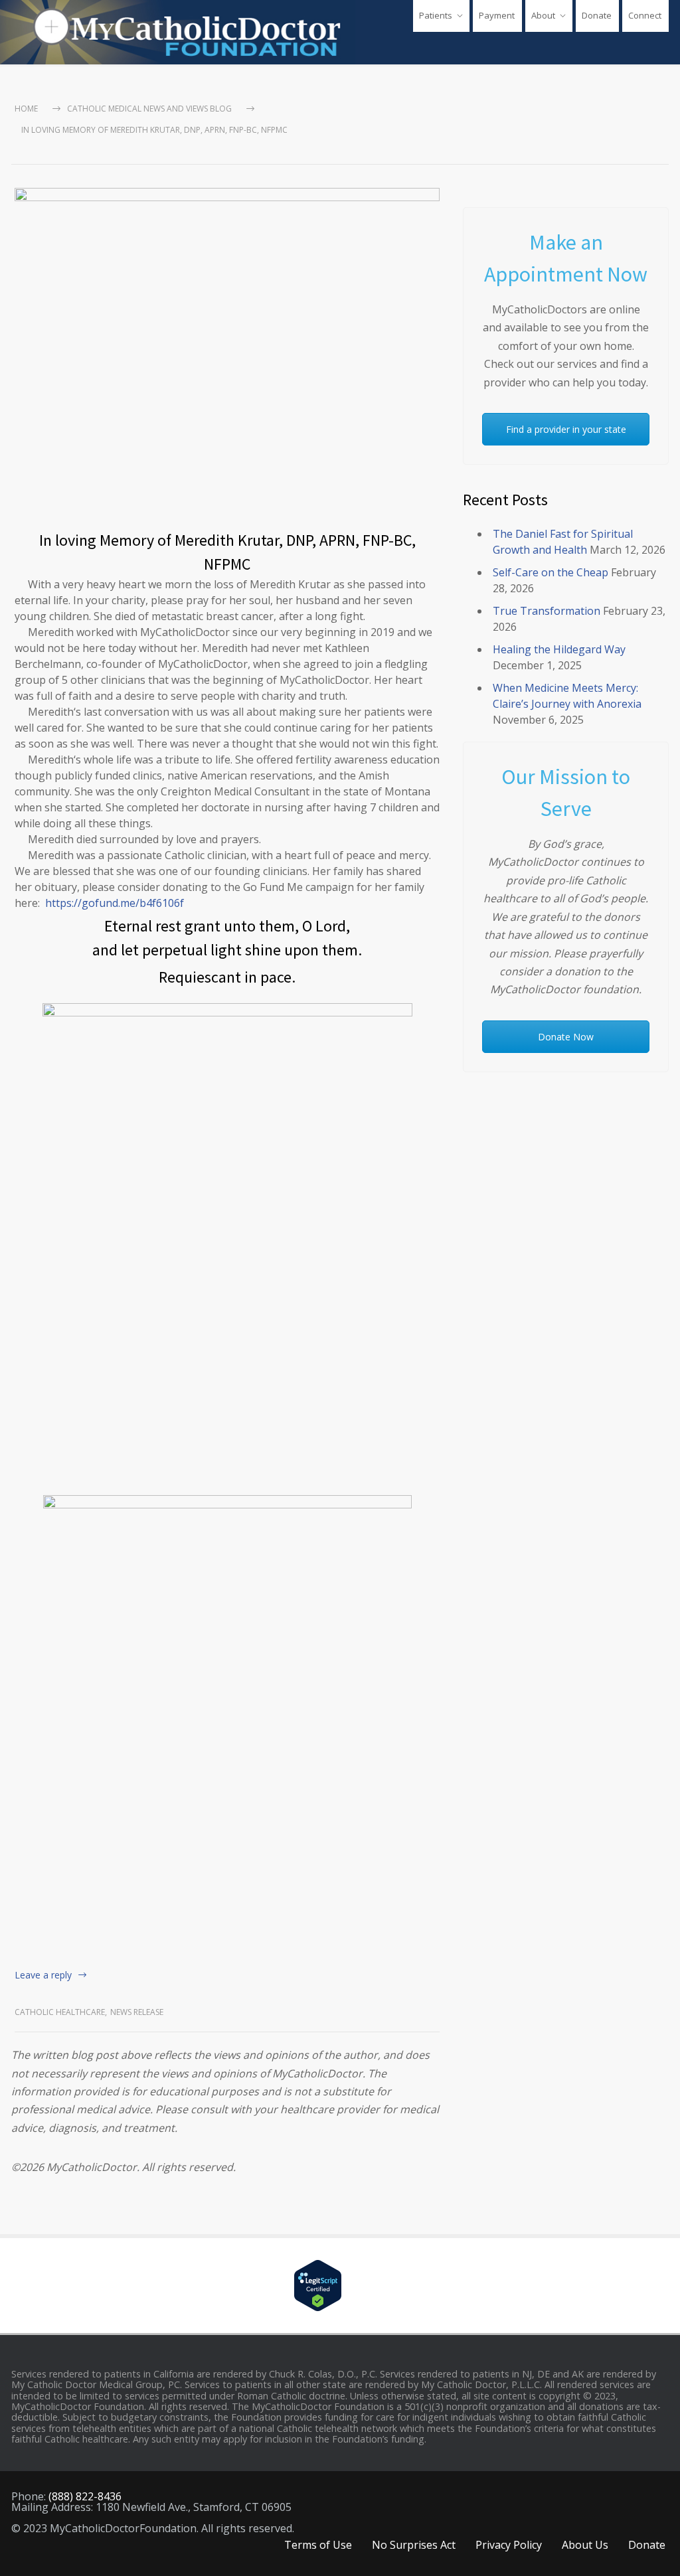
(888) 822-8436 (85, 2496)
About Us (585, 2545)
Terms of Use (318, 2545)
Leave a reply (43, 1975)
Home (26, 109)
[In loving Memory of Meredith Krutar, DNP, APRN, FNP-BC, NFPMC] (227, 352)
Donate (597, 15)
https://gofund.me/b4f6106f (115, 903)
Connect (645, 15)
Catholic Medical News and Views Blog (149, 109)
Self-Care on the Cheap (551, 572)
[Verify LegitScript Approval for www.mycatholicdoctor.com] (340, 2286)
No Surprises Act (414, 2545)
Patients (436, 15)
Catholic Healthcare (60, 2012)
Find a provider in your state (566, 429)
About (543, 15)
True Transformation (547, 611)
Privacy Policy (509, 2545)
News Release (137, 2012)
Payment (497, 15)
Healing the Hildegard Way (559, 649)
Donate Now (566, 1037)
